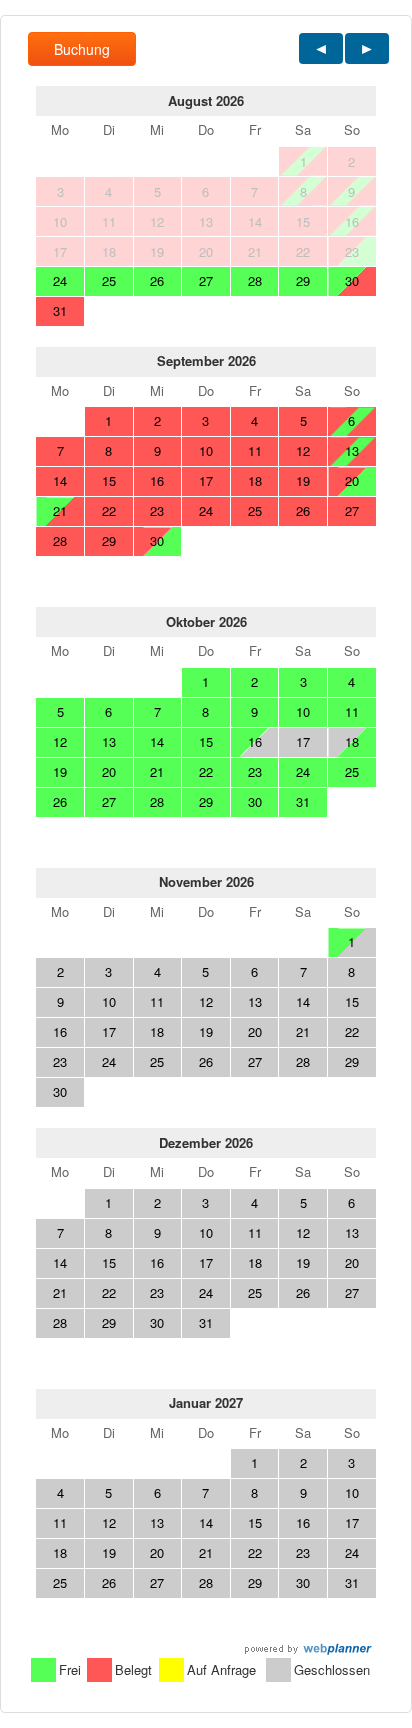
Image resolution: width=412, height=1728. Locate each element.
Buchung (82, 49)
